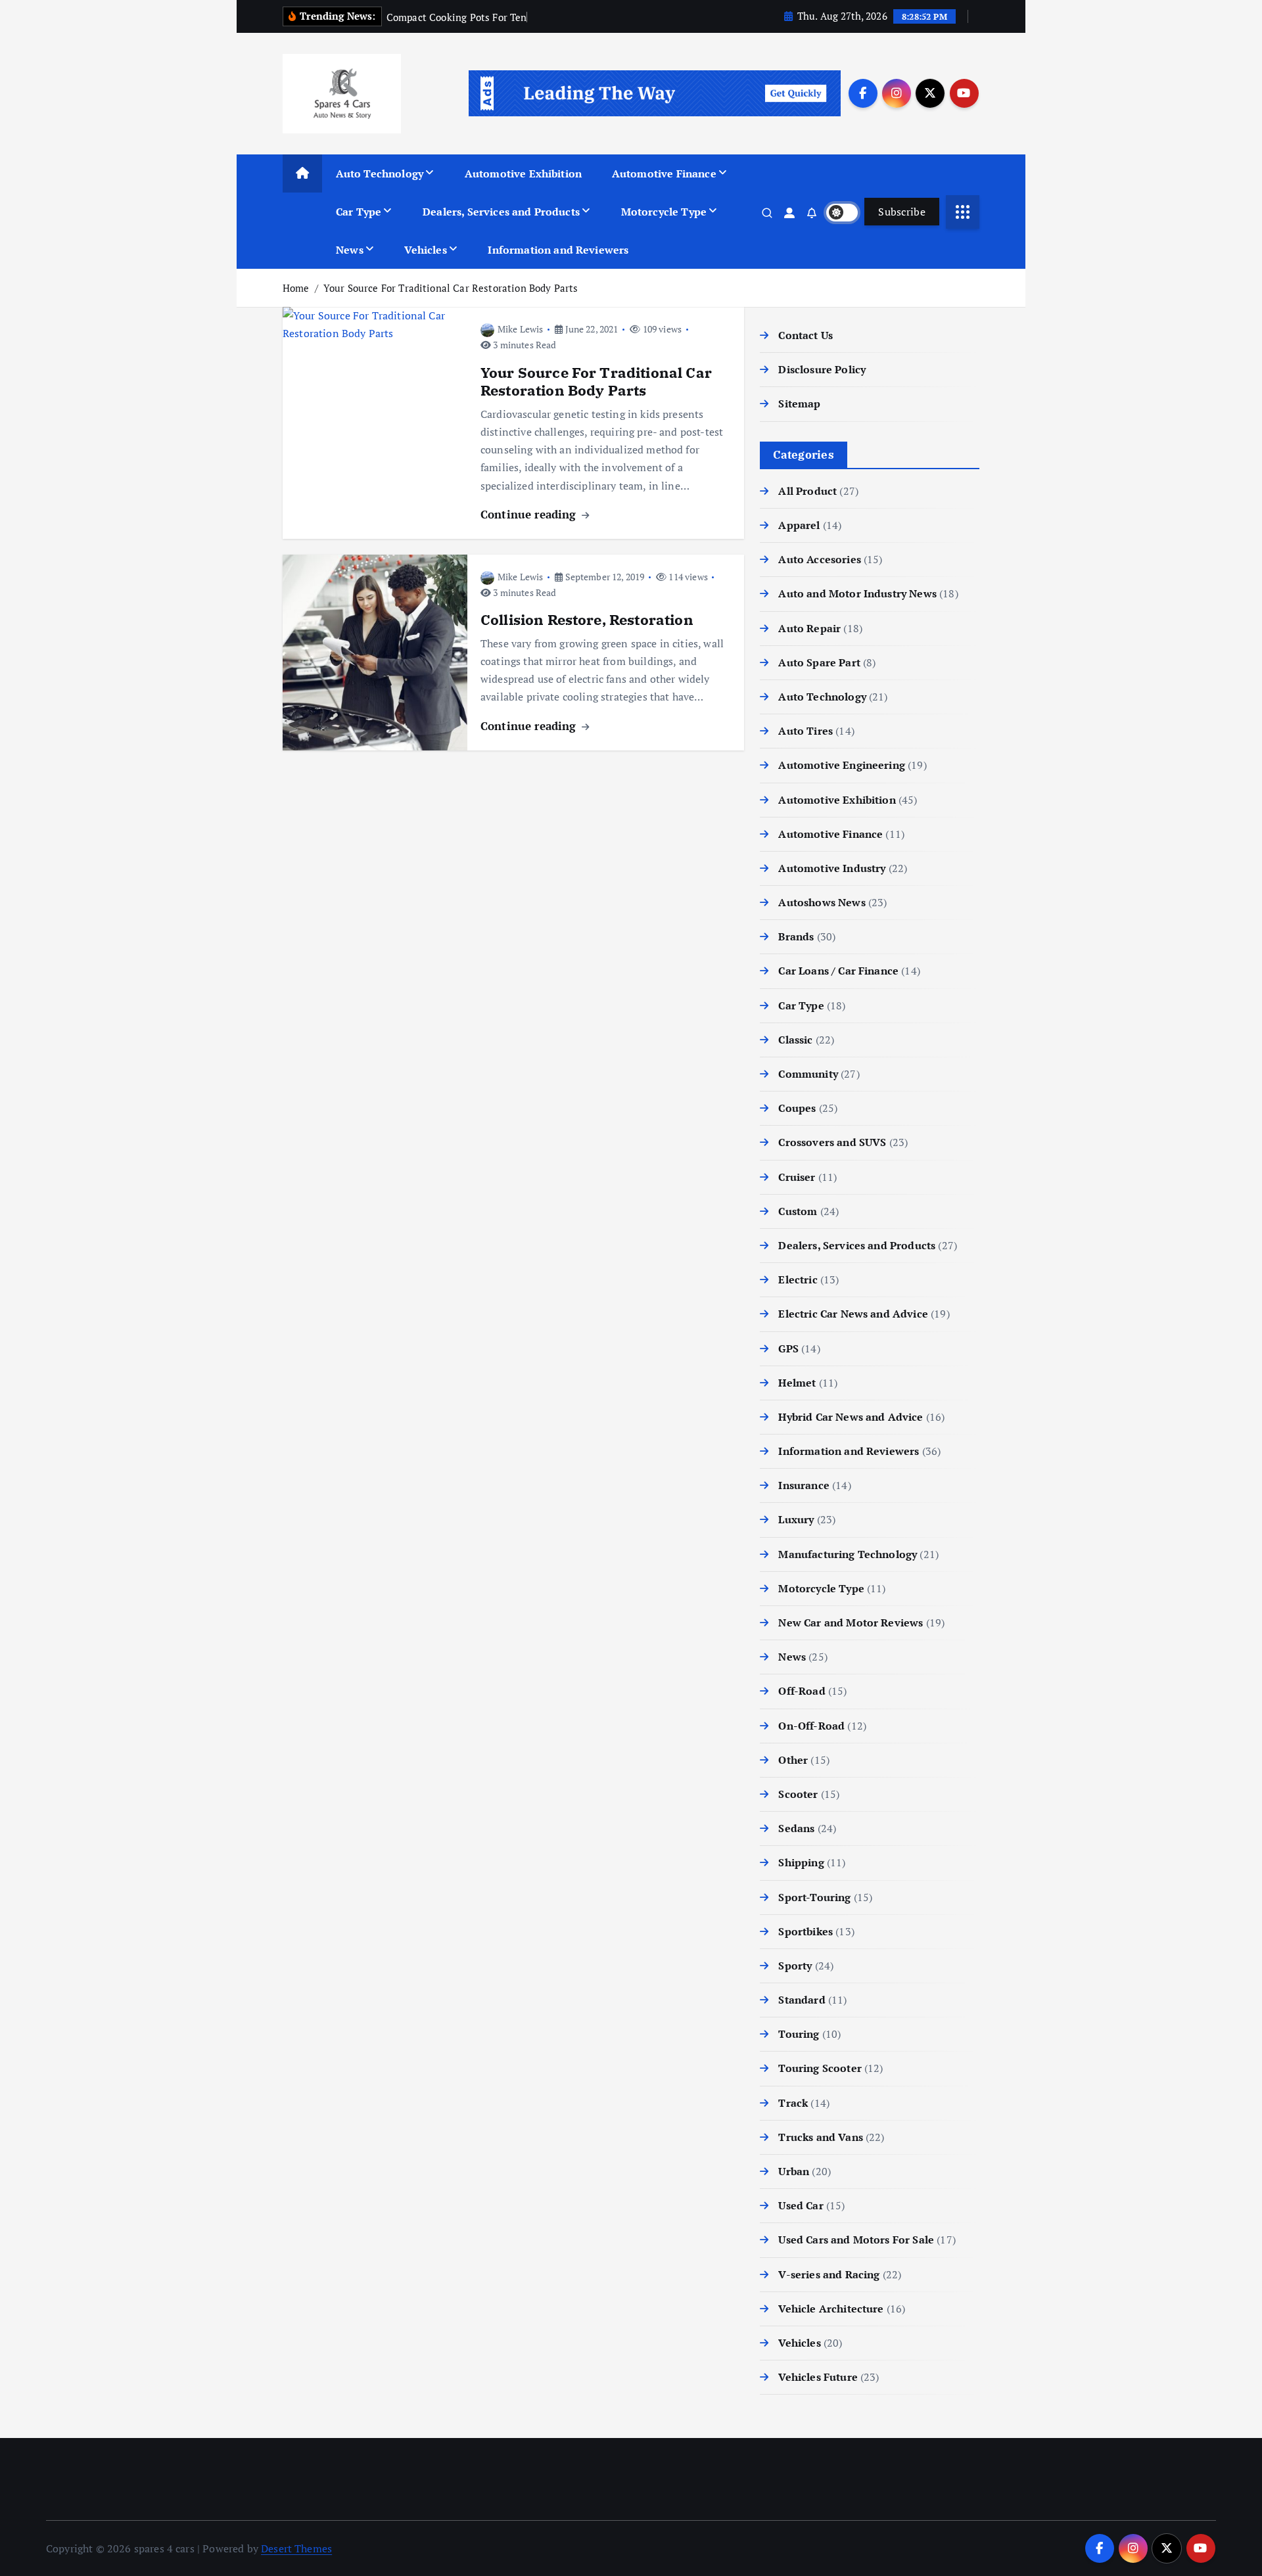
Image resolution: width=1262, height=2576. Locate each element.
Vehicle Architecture (831, 2309)
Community (808, 1074)
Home (296, 288)
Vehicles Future (818, 2377)
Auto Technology (380, 173)
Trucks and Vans (820, 2137)
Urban (794, 2171)
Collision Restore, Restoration (587, 619)
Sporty (795, 1966)
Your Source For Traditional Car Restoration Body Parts (451, 288)
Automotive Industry (832, 868)
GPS (788, 1348)
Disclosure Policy (822, 369)
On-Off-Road (811, 1726)
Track (793, 2103)
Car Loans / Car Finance (838, 971)
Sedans (796, 1828)
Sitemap (799, 403)
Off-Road (802, 1691)
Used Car (801, 2205)
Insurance (804, 1485)
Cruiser (797, 1177)
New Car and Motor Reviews (851, 1622)
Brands (796, 936)
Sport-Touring (814, 1897)
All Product (807, 491)
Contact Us (806, 335)
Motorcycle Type (664, 212)
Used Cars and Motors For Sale (856, 2240)
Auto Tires (806, 731)
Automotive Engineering (842, 765)
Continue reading (530, 514)
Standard (802, 2000)
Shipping (801, 1862)
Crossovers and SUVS (832, 1142)
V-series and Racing (829, 2274)
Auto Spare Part (819, 662)
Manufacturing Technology (848, 1554)
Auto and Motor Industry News (857, 593)
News (350, 250)
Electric (798, 1279)
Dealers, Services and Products (501, 212)
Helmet (797, 1383)
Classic (795, 1040)
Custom (798, 1211)
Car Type (359, 212)
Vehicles (425, 250)
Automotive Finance (664, 173)
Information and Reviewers (558, 250)
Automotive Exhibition (523, 173)
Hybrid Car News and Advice (851, 1417)
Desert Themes (296, 2548)
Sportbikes (806, 1931)
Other (793, 1760)
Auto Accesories (819, 559)
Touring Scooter (820, 2068)
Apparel (799, 525)
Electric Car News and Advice (853, 1314)
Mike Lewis (521, 329)
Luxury (796, 1519)
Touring (799, 2034)
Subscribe (902, 212)
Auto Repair (809, 628)
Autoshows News (822, 902)
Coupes (797, 1108)
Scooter (798, 1794)
